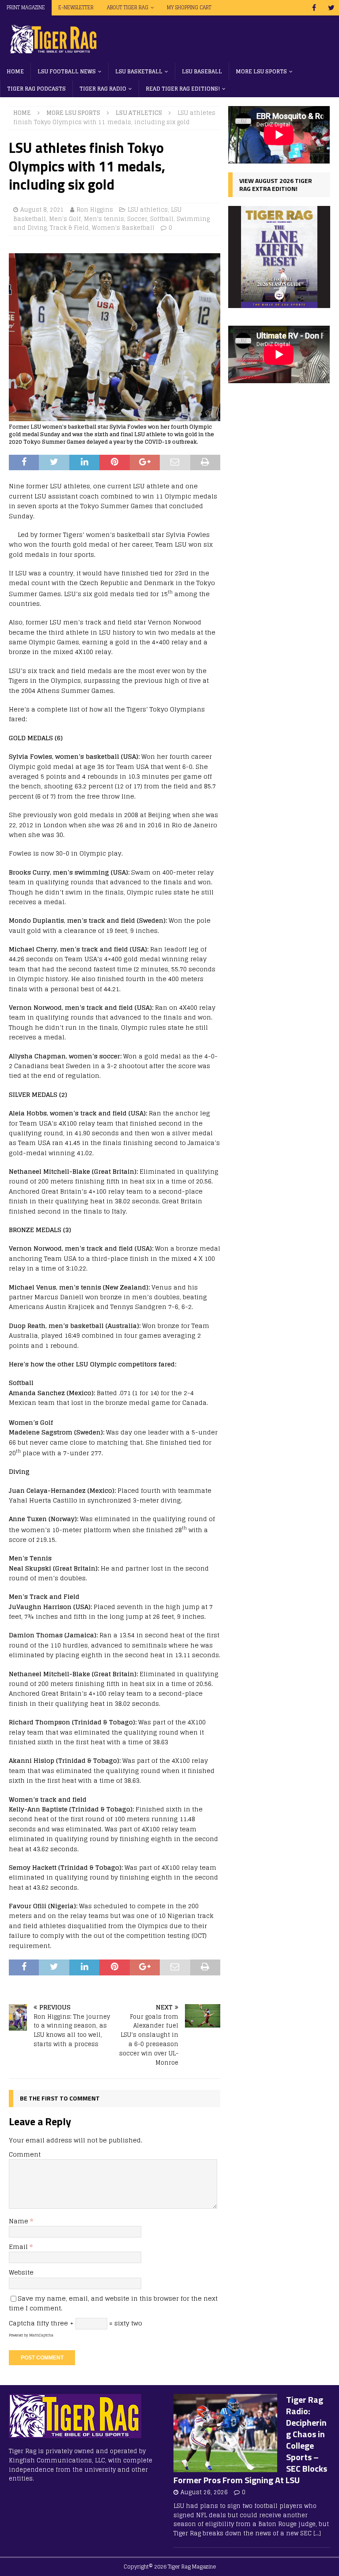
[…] (317, 2533)
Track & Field (69, 228)
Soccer (137, 219)
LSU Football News (67, 71)
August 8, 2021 (42, 210)
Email (19, 2247)
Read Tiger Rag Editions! (183, 89)
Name (19, 2221)
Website (21, 2272)
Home (15, 71)
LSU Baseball (202, 71)
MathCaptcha (41, 2335)
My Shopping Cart (189, 8)
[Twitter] (331, 8)
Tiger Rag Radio (103, 89)
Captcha (22, 2323)
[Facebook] (314, 8)
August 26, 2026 (204, 2492)
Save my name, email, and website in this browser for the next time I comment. (113, 2303)
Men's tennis (104, 219)
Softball (162, 219)
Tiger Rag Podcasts (36, 89)
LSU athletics (148, 210)
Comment (25, 2154)
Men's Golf (65, 219)
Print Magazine (26, 8)
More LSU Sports (261, 71)
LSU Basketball (139, 71)
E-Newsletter (76, 8)
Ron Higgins (95, 210)
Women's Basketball (123, 228)
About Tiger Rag (128, 8)
